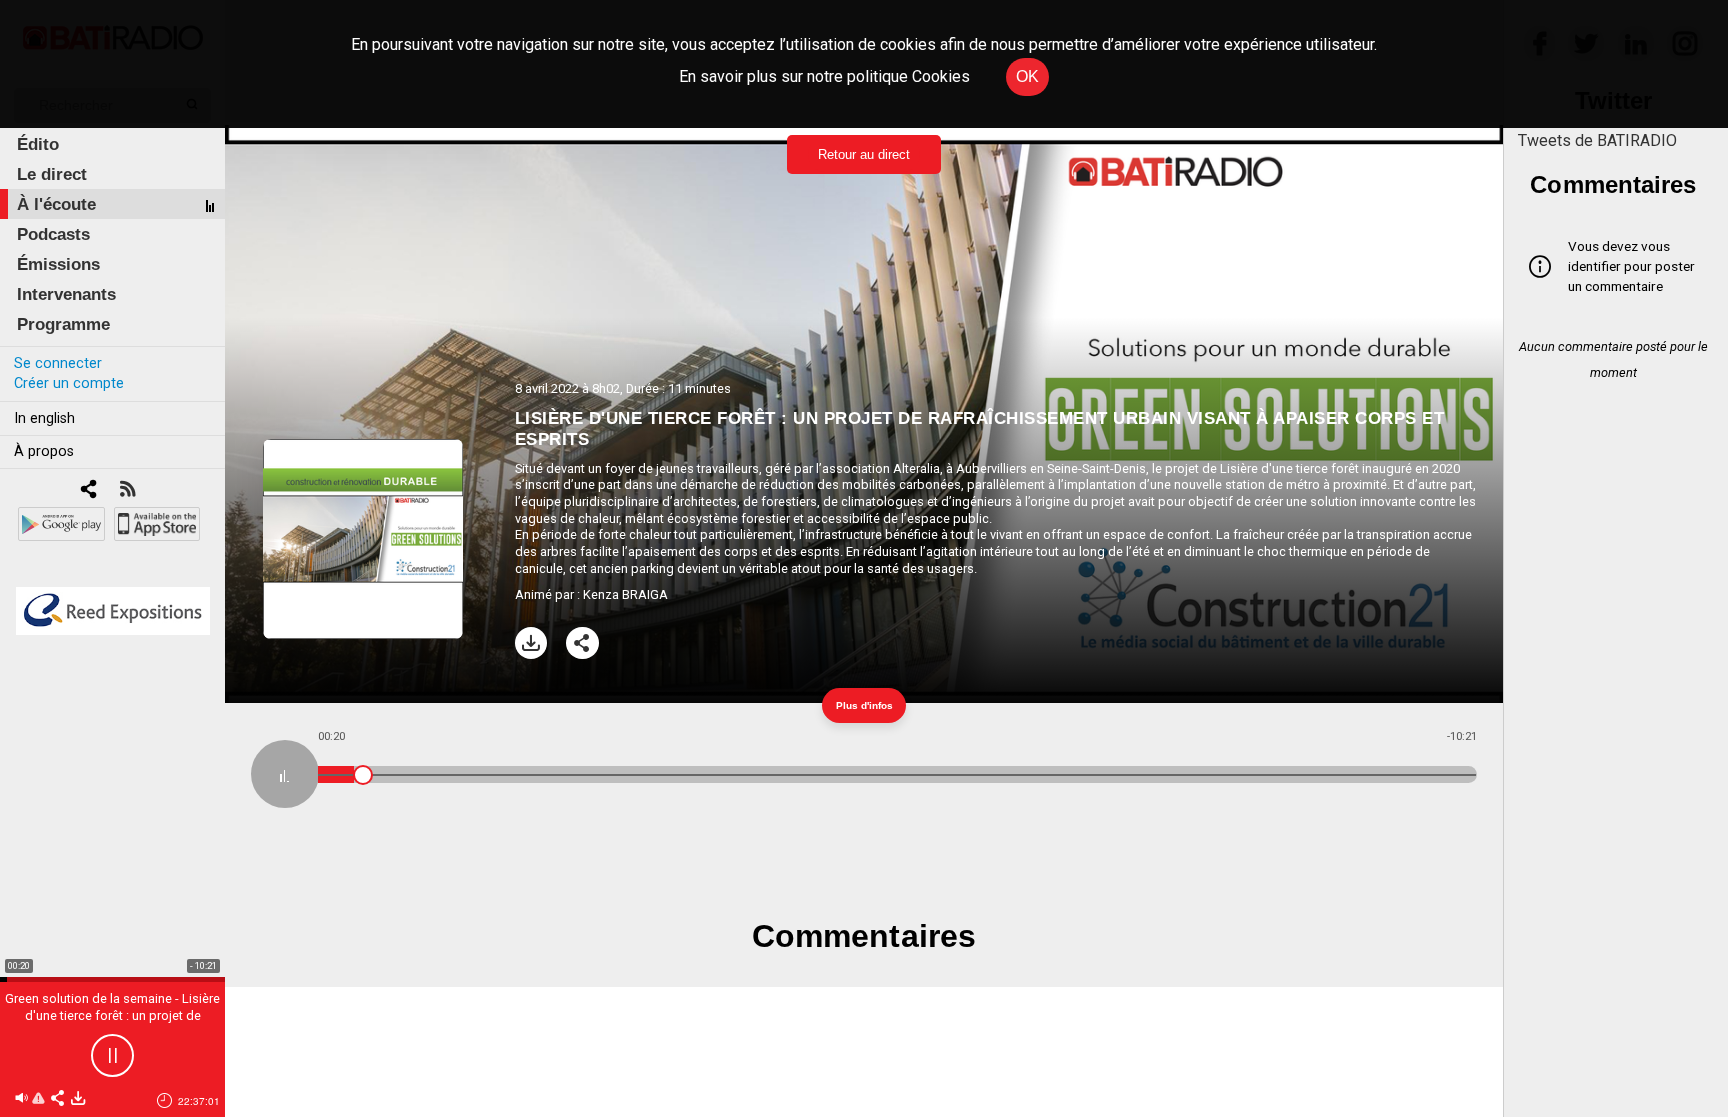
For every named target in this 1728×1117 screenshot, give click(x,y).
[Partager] (582, 643)
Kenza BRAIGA (625, 594)
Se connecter (58, 363)
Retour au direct (864, 154)
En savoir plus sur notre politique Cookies (824, 76)
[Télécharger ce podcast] (78, 1099)
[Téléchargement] (531, 643)
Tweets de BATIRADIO (1597, 140)
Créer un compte (69, 383)
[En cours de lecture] (285, 774)
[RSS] (127, 490)
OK (1027, 76)
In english (44, 418)
